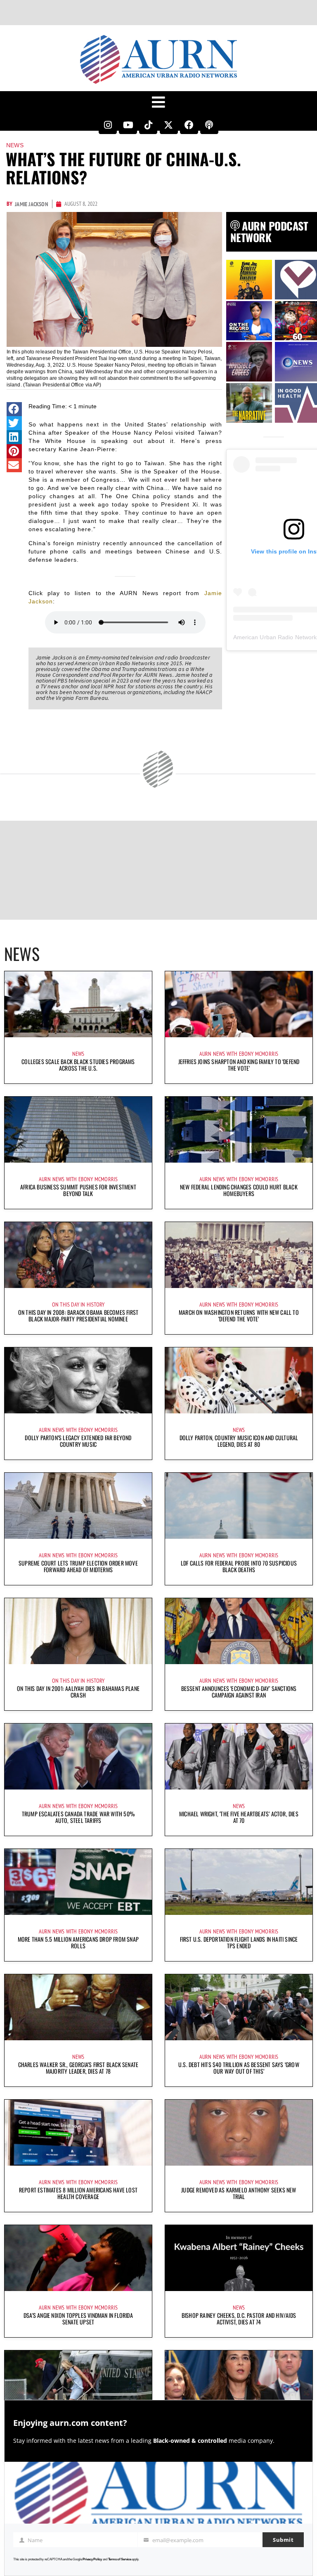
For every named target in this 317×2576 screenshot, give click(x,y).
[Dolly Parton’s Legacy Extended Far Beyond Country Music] (78, 1380)
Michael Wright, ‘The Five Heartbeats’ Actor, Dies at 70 (239, 1817)
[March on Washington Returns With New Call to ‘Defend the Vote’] (239, 1255)
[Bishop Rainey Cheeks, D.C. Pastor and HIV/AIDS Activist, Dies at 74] (239, 2258)
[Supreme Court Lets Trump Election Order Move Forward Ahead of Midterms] (78, 1506)
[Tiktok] (148, 125)
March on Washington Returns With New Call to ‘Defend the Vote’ (239, 1315)
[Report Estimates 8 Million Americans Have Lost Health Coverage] (78, 2133)
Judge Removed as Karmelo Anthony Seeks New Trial (239, 2193)
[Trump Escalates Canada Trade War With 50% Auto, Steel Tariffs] (78, 1757)
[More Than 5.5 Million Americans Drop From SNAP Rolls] (78, 1882)
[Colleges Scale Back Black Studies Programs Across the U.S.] (78, 1004)
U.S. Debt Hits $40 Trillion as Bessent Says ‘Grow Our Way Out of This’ (239, 2068)
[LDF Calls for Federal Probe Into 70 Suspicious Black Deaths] (239, 1506)
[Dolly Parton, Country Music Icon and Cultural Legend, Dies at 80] (239, 1380)
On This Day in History (78, 1304)
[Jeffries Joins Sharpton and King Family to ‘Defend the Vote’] (239, 1004)
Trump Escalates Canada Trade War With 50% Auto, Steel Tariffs (78, 1817)
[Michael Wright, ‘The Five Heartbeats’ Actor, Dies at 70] (239, 1757)
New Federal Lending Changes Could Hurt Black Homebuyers (239, 1190)
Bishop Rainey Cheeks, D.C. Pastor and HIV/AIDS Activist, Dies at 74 (239, 2318)
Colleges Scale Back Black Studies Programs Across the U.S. (78, 1065)
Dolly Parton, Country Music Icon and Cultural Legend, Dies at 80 (239, 1441)
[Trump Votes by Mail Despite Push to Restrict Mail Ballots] (78, 2383)
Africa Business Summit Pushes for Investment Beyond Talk (78, 1190)
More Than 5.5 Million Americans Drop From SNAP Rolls (78, 1942)
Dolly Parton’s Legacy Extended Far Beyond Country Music (78, 1441)
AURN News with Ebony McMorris (239, 1054)
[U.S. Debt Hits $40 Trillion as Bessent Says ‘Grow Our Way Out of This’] (239, 2007)
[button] (14, 409)
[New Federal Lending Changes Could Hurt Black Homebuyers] (239, 1130)
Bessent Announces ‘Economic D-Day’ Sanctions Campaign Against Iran (239, 1692)
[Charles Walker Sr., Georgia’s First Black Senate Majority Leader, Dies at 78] (78, 2007)
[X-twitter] (169, 125)
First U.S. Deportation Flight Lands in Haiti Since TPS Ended (239, 1942)
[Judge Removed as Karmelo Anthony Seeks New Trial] (239, 2133)
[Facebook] (189, 125)
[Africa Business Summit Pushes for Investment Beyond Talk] (78, 1130)
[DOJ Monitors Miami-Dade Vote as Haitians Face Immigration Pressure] (239, 2383)
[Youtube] (128, 125)
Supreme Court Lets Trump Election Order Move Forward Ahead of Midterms (78, 1566)
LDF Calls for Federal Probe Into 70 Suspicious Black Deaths (239, 1566)
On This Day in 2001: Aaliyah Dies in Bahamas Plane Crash (78, 1692)
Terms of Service (120, 2559)
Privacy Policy (92, 2559)
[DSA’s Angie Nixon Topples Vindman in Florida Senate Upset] (78, 2258)
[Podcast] (209, 125)
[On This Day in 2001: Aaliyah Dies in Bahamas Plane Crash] (78, 1631)
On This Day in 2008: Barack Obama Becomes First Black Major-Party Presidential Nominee (78, 1315)
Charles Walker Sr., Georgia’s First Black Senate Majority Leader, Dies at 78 (78, 2068)
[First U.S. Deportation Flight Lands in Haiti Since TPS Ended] (239, 1882)
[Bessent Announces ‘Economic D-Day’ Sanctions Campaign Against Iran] (239, 1631)
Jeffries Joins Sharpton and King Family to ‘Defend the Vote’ (239, 1065)
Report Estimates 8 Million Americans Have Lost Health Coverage (78, 2193)
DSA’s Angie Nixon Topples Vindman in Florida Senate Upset (78, 2318)
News (15, 145)
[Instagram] (108, 125)
